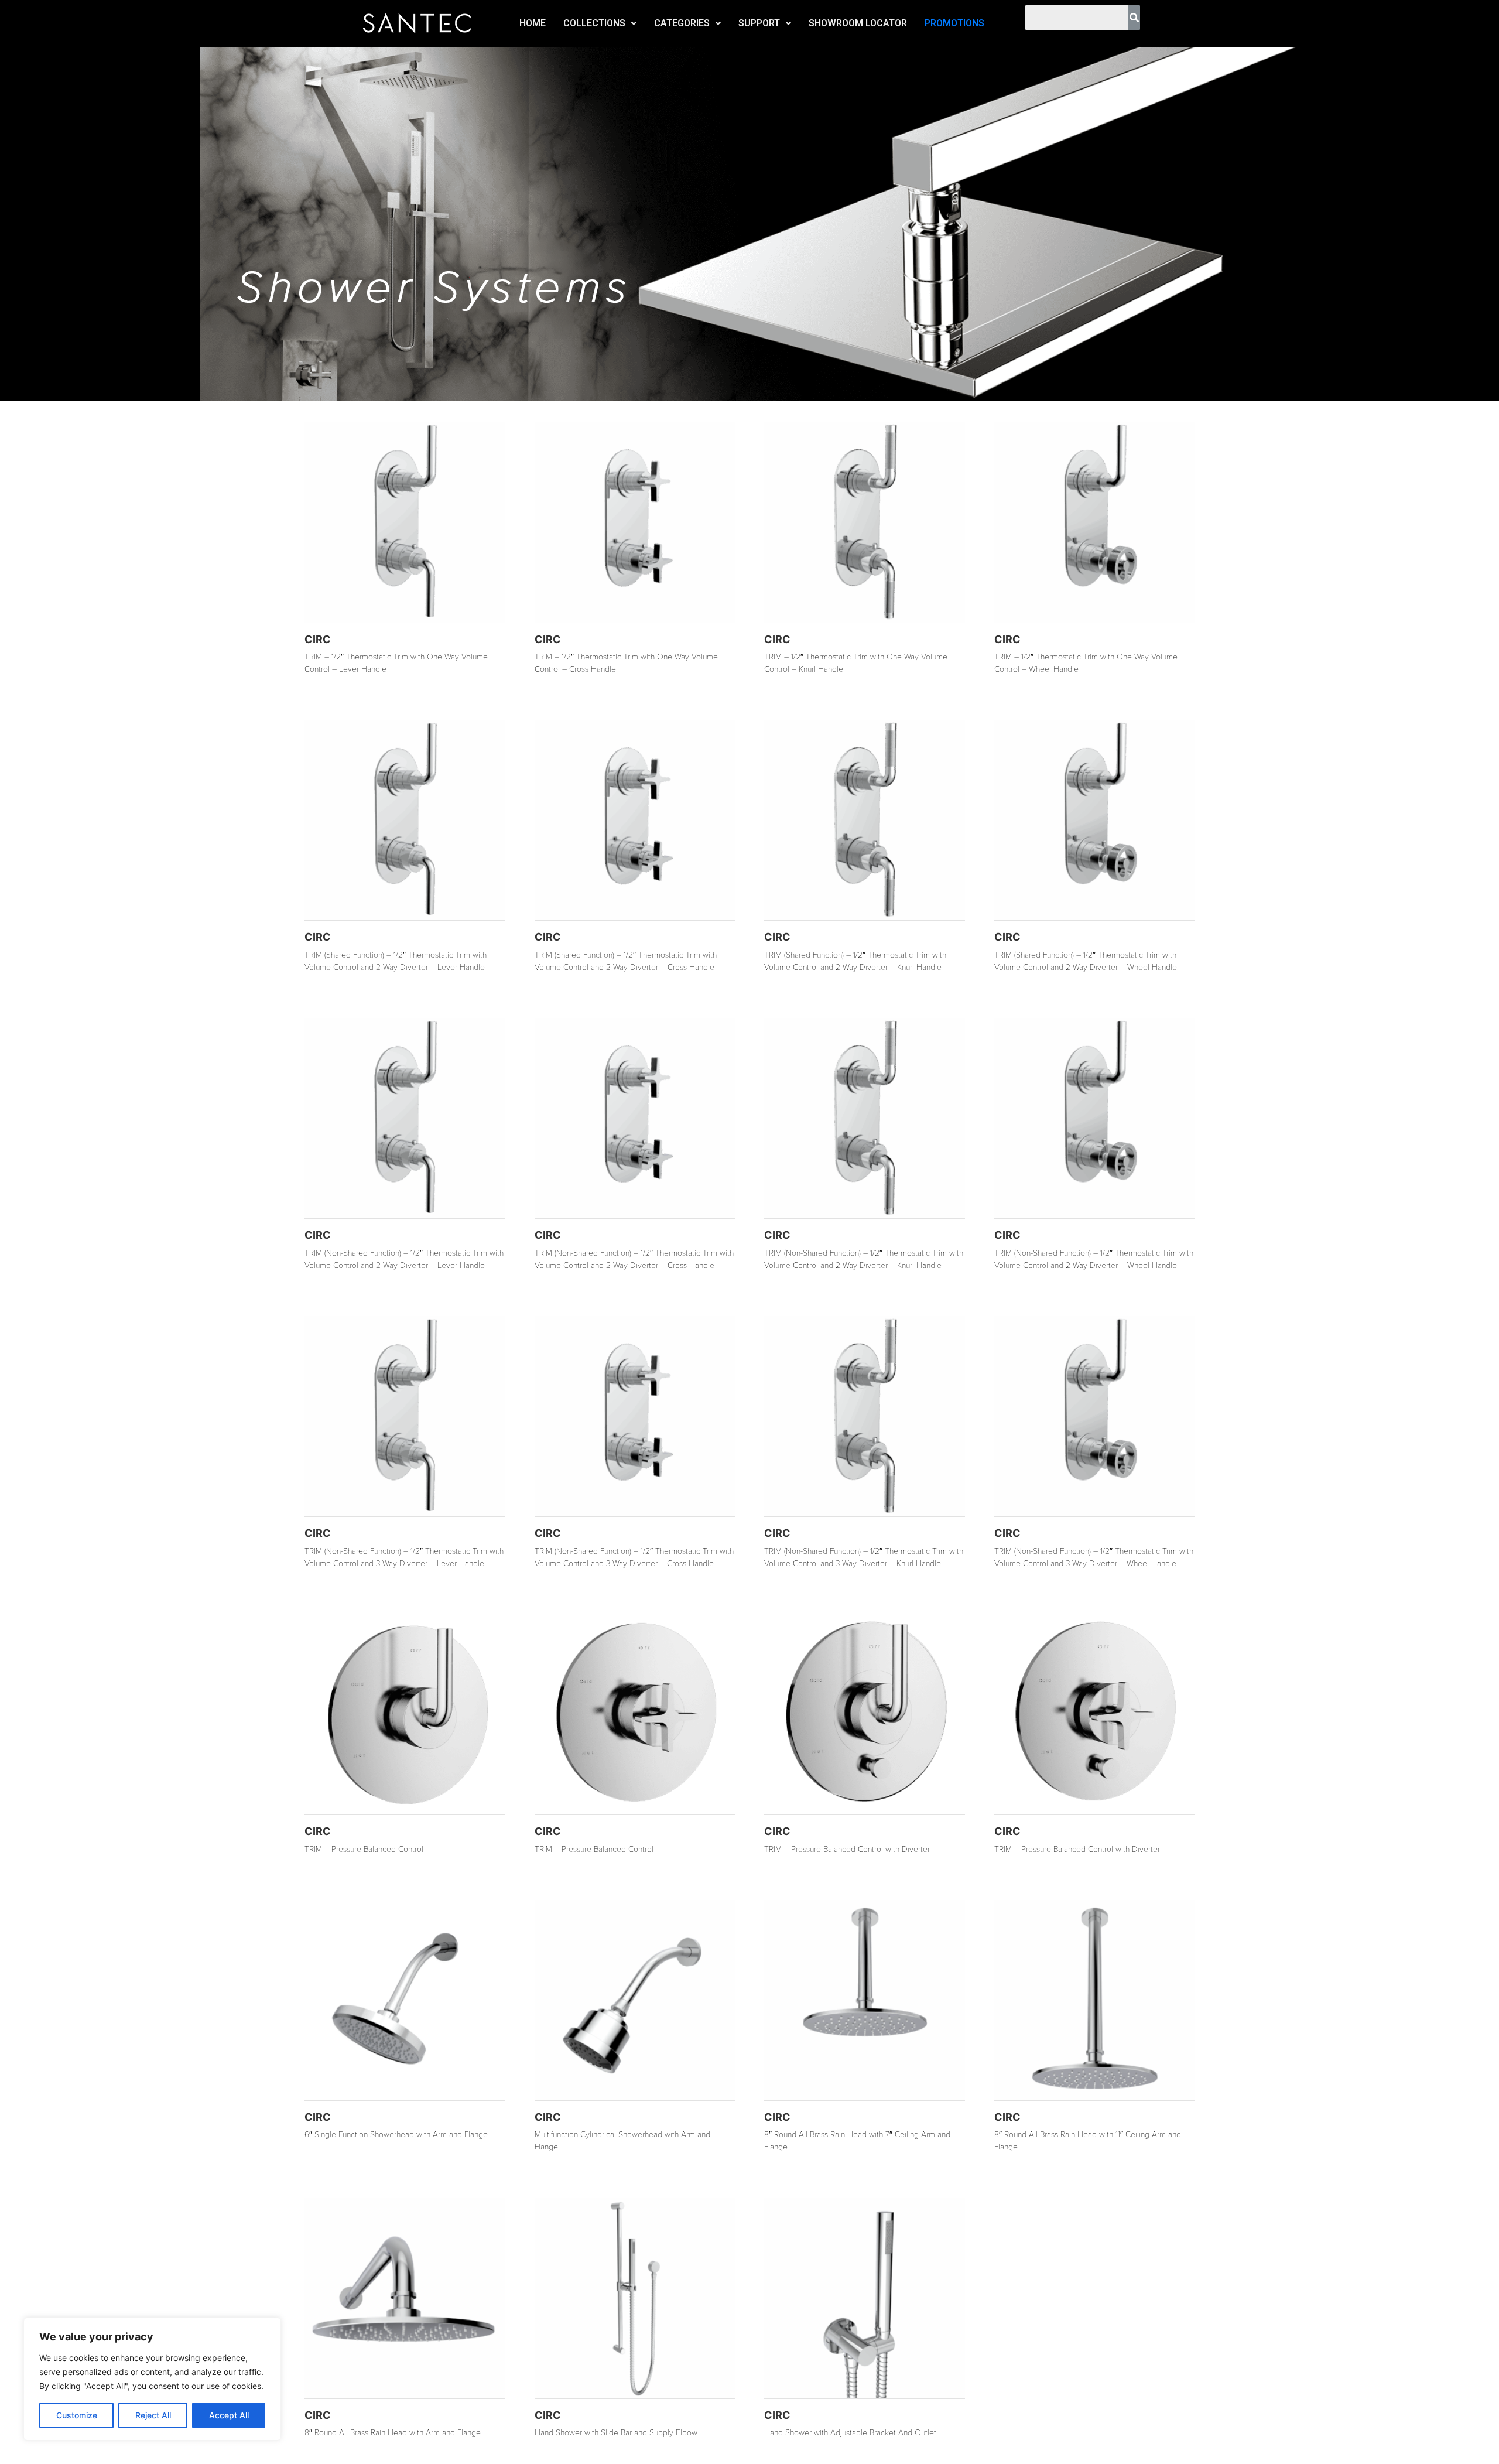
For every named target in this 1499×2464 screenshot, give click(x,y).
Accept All (229, 2415)
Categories (682, 23)
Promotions (954, 23)
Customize (77, 2415)
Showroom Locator (858, 23)
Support (759, 23)
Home (533, 23)
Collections (594, 23)
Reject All (153, 2415)
